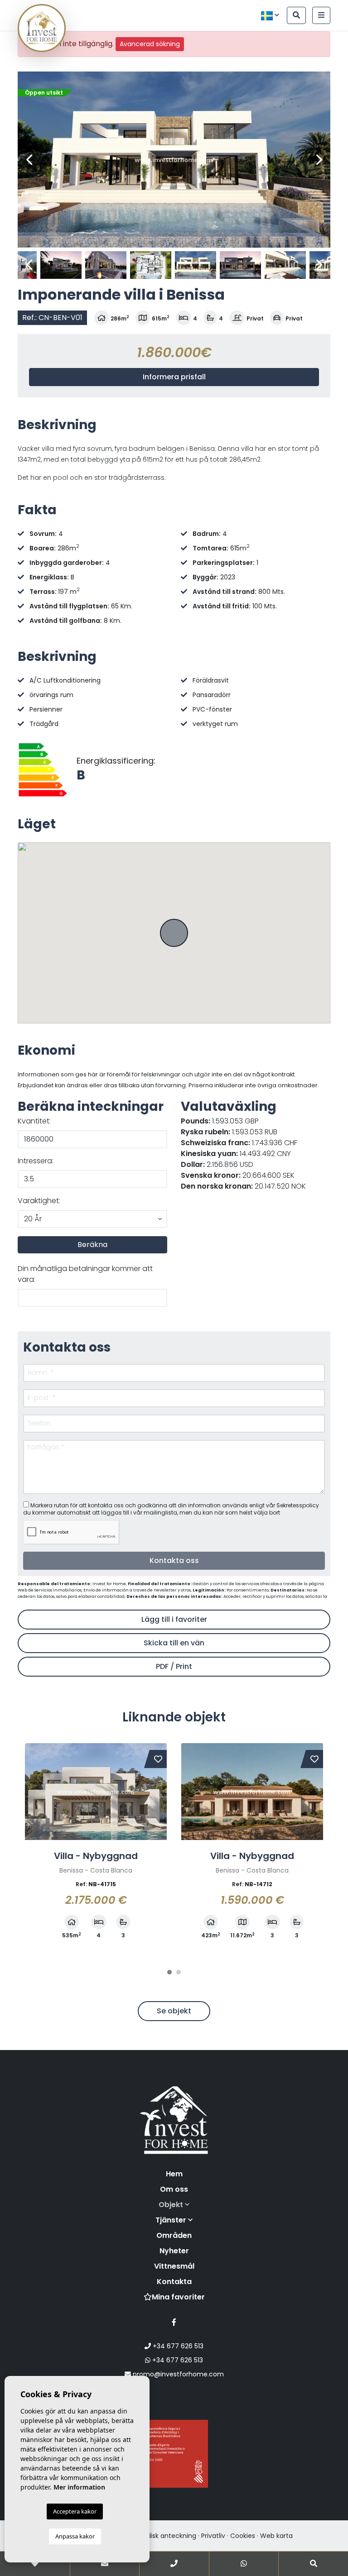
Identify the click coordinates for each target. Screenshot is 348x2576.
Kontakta (174, 2282)
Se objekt (174, 2011)
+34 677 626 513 (177, 2346)
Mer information (79, 2487)
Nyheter (174, 2251)
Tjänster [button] (172, 2220)
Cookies (243, 2536)
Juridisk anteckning (166, 2536)
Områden (174, 2235)
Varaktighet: (39, 1201)
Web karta (276, 2536)
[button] (92, 1219)
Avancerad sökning (150, 44)
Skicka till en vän (174, 1643)
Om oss (174, 2189)
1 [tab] (169, 1972)
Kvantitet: (34, 1121)
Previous (29, 160)
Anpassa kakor (75, 2536)
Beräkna (92, 1245)
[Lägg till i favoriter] (158, 1759)
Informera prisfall (174, 377)
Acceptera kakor (75, 2511)
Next (319, 160)
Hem (174, 2174)
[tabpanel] (96, 1847)
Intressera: (36, 1161)
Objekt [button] (172, 2205)
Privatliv (213, 2536)
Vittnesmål (174, 2266)
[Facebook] (174, 2322)
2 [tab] (179, 1972)
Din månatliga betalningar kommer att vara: (85, 1274)
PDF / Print (174, 1666)
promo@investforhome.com (177, 2374)
